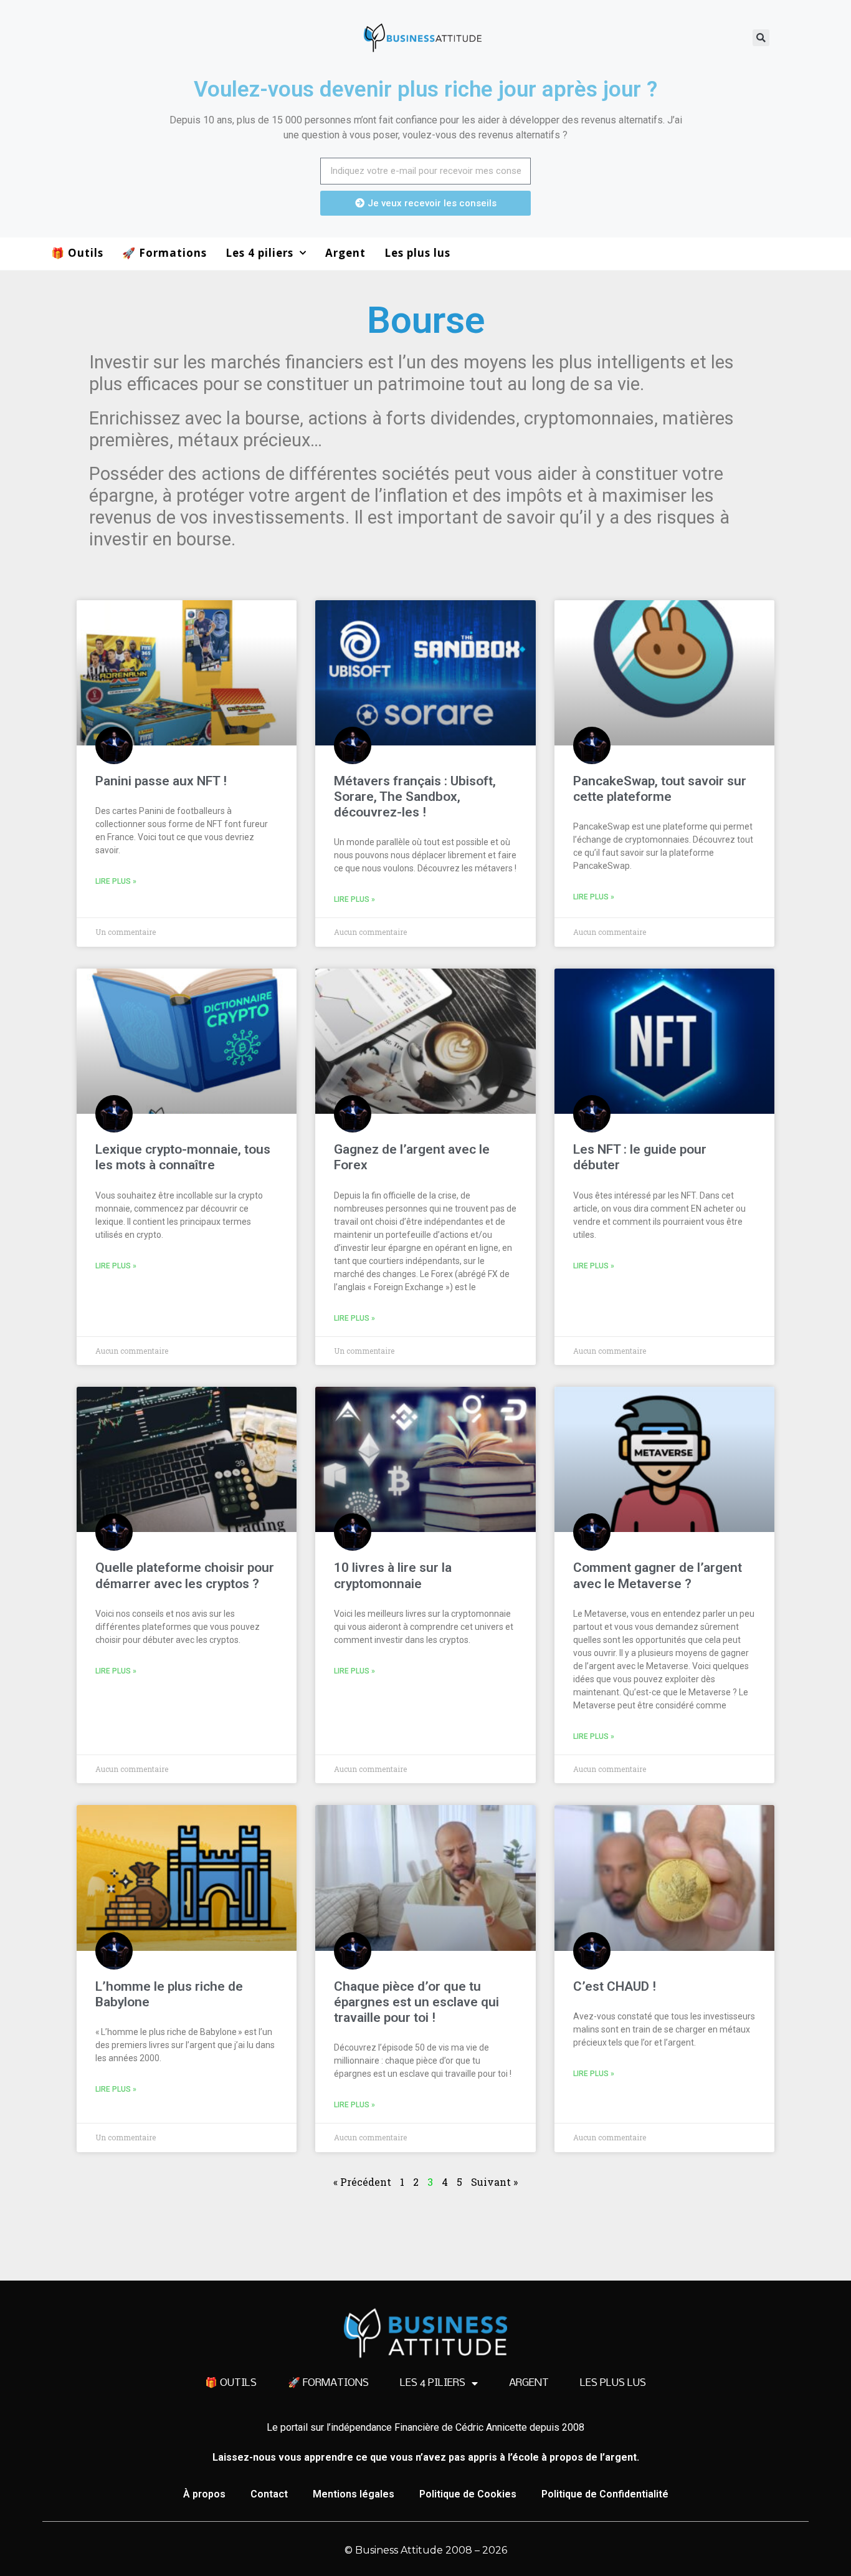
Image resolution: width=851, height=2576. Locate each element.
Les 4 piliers (259, 253)
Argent (345, 253)
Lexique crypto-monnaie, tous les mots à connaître (183, 1157)
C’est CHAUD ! (615, 1986)
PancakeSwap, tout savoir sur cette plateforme (660, 789)
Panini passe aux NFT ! (161, 781)
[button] (761, 38)
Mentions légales (354, 2494)
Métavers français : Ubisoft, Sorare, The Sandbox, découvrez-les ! (415, 797)
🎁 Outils (77, 253)
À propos (204, 2494)
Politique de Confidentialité (605, 2494)
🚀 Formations (164, 253)
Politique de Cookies (468, 2494)
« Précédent (362, 2182)
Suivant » (494, 2182)
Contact (269, 2494)
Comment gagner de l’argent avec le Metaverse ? (658, 1575)
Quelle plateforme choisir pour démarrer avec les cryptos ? (185, 1575)
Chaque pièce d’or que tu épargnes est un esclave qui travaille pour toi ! (416, 2002)
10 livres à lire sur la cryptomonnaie (393, 1575)
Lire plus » (116, 881)
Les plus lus (417, 253)
